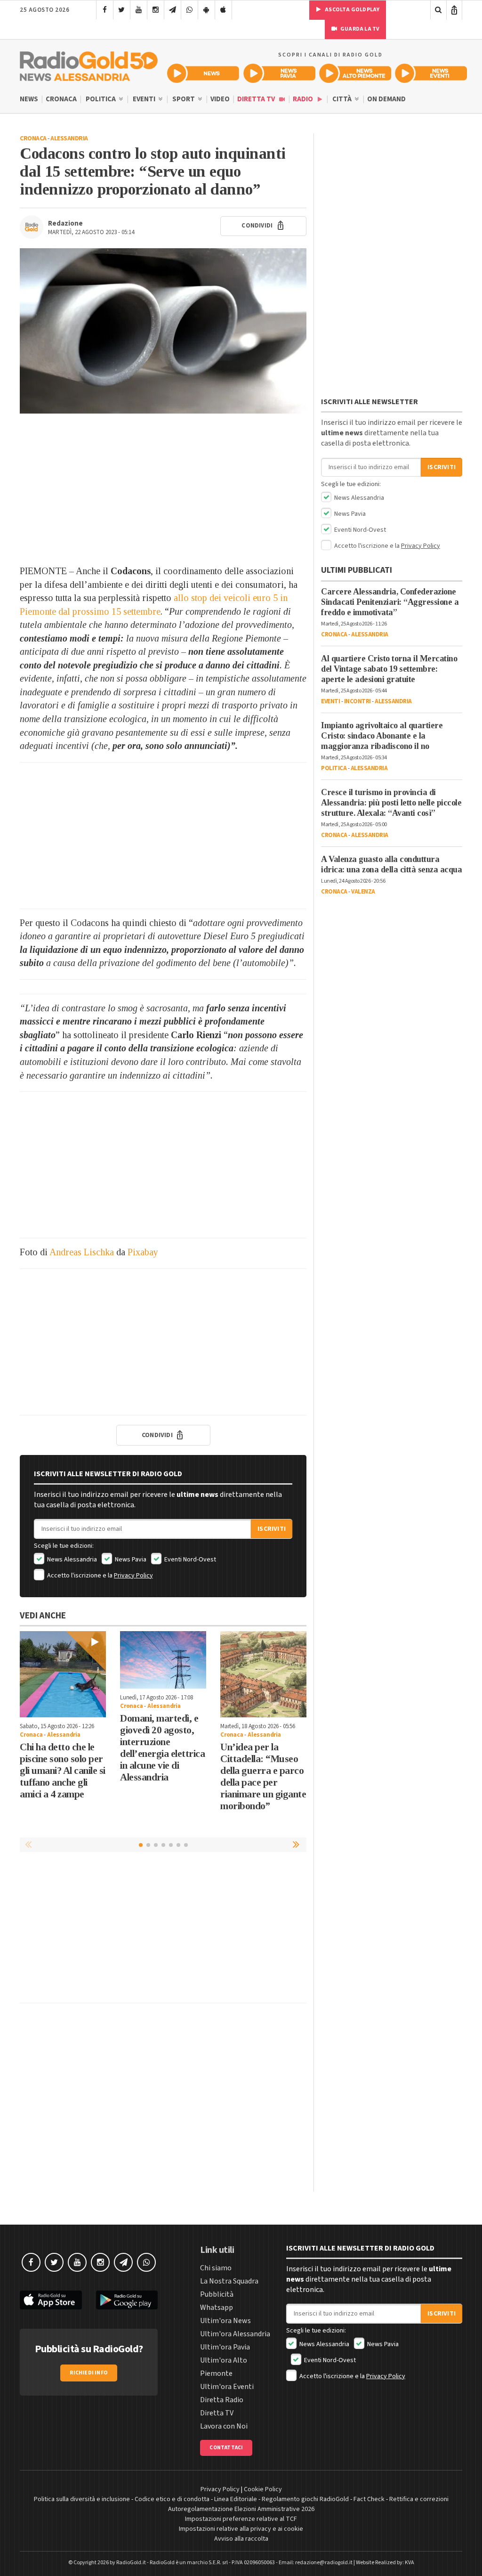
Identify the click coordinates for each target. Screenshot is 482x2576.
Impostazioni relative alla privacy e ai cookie (241, 2529)
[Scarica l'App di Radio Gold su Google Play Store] (127, 2300)
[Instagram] (156, 10)
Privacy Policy (133, 1576)
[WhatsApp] (189, 10)
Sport (184, 99)
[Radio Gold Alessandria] (89, 64)
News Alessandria (71, 1560)
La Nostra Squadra (229, 2281)
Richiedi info (89, 2373)
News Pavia (130, 1560)
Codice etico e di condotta (172, 2499)
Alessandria (69, 138)
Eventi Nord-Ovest (189, 1560)
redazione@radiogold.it (324, 2563)
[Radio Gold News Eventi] (431, 73)
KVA (410, 2563)
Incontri (357, 701)
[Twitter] (122, 10)
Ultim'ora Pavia (225, 2347)
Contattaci (226, 2448)
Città (343, 99)
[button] (297, 1845)
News (29, 99)
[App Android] (206, 10)
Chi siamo (216, 2268)
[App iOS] (223, 10)
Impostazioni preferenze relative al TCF (241, 2519)
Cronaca (61, 99)
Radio (304, 99)
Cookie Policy (263, 2489)
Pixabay (143, 1252)
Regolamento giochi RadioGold (305, 2499)
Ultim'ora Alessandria (235, 2334)
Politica (101, 99)
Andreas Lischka (82, 1252)
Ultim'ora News (225, 2321)
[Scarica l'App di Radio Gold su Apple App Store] (51, 2300)
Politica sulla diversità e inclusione (82, 2499)
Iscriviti (272, 1529)
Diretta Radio (222, 2400)
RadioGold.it (131, 2563)
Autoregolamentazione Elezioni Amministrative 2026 (241, 2509)
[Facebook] (105, 10)
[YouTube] (139, 10)
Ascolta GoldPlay (352, 10)
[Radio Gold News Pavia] (279, 73)
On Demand (386, 99)
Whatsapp (217, 2308)
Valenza (363, 892)
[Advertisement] (163, 489)
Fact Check (369, 2499)
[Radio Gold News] (203, 73)
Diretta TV (257, 99)
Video (220, 99)
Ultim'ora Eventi (227, 2387)
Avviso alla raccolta (241, 2539)
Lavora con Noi (224, 2426)
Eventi (145, 99)
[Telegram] (173, 10)
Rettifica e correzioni (419, 2499)
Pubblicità (217, 2294)
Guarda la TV (360, 29)
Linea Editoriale (236, 2499)
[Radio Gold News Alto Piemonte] (355, 73)
